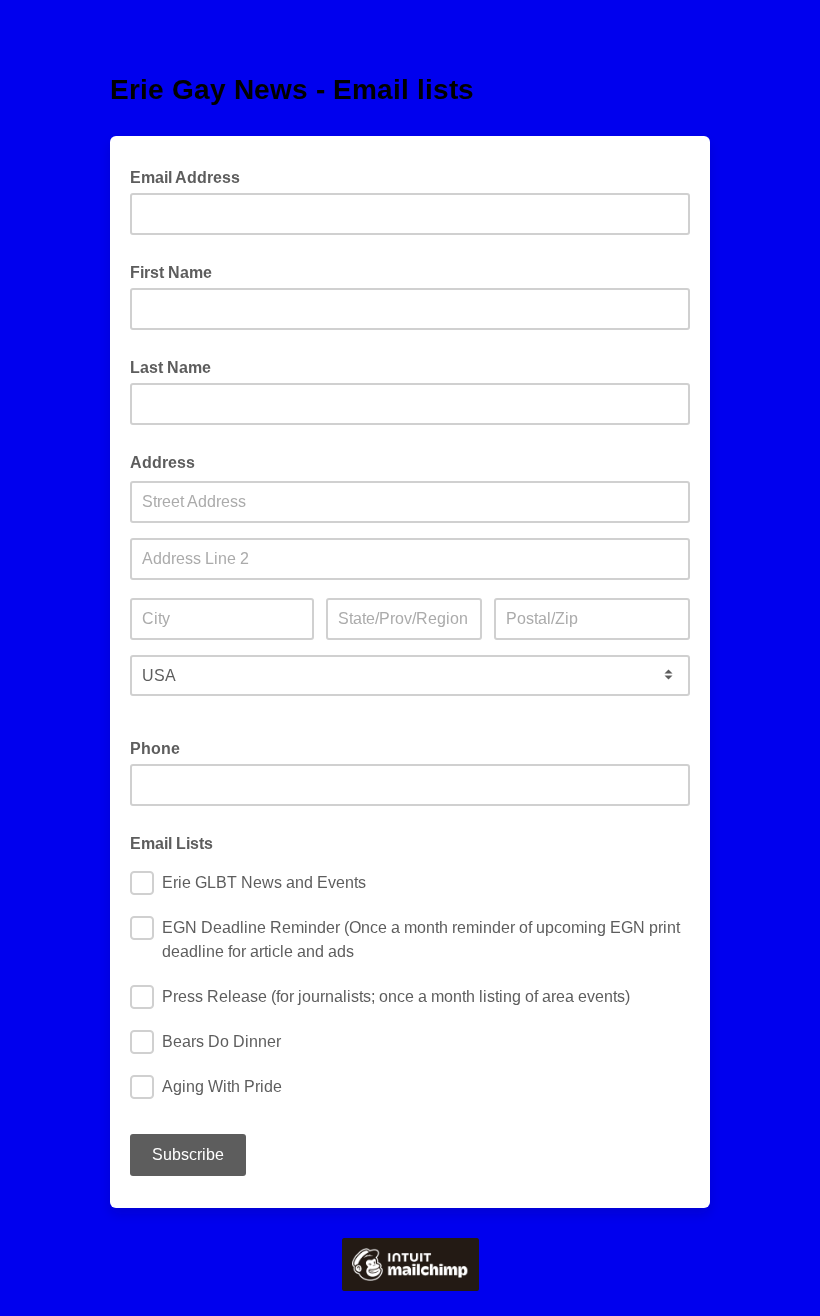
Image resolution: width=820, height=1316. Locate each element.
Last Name (170, 367)
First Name (171, 272)
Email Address (191, 176)
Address (162, 462)
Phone (155, 748)
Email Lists (171, 843)
